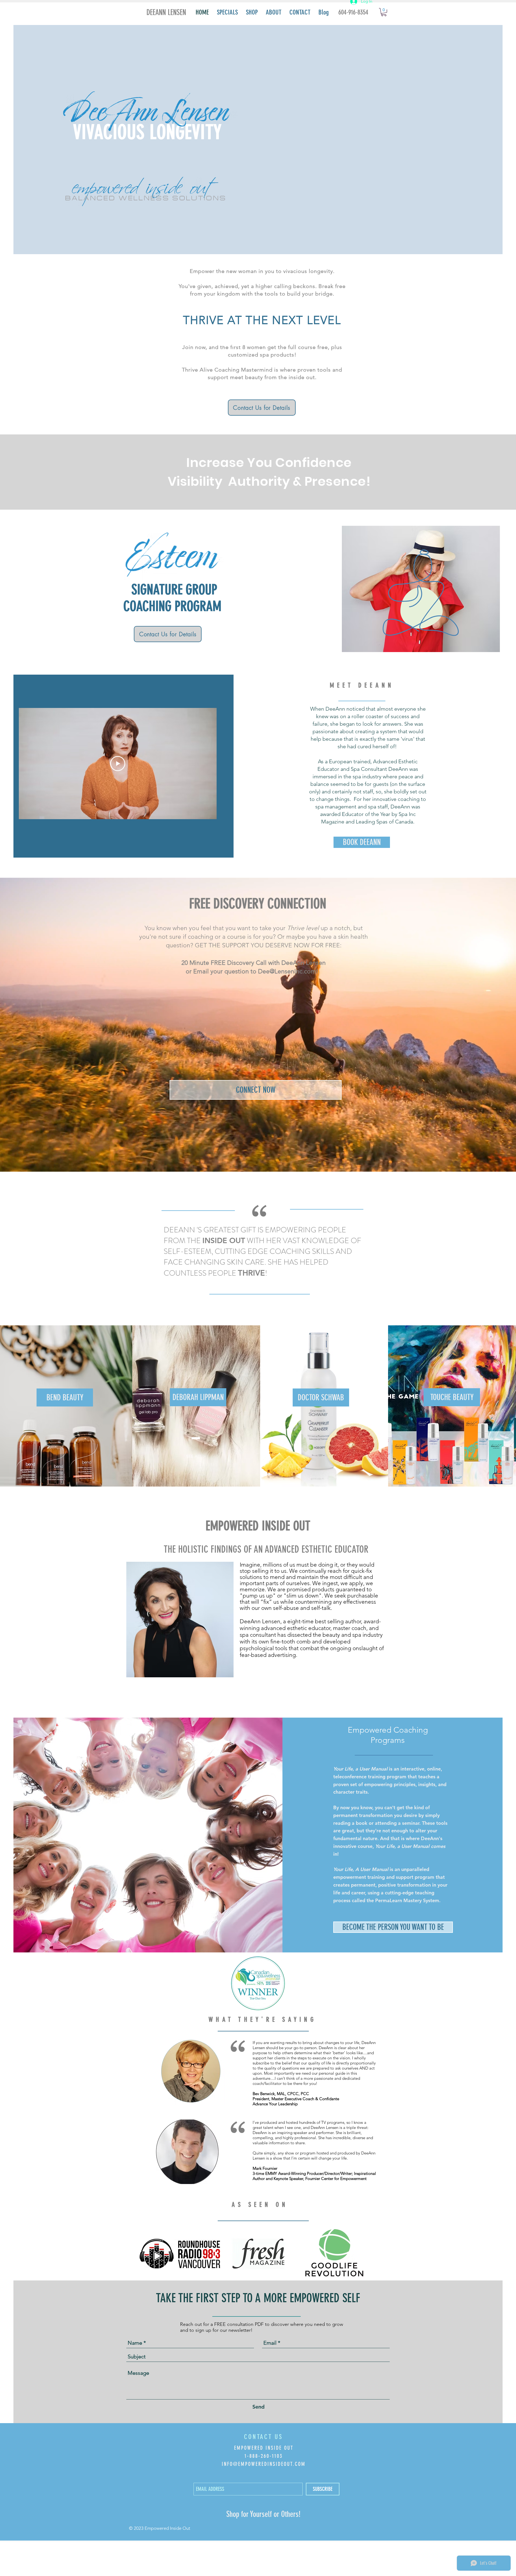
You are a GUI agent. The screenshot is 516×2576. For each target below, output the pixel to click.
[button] (196, 1457)
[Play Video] (118, 764)
